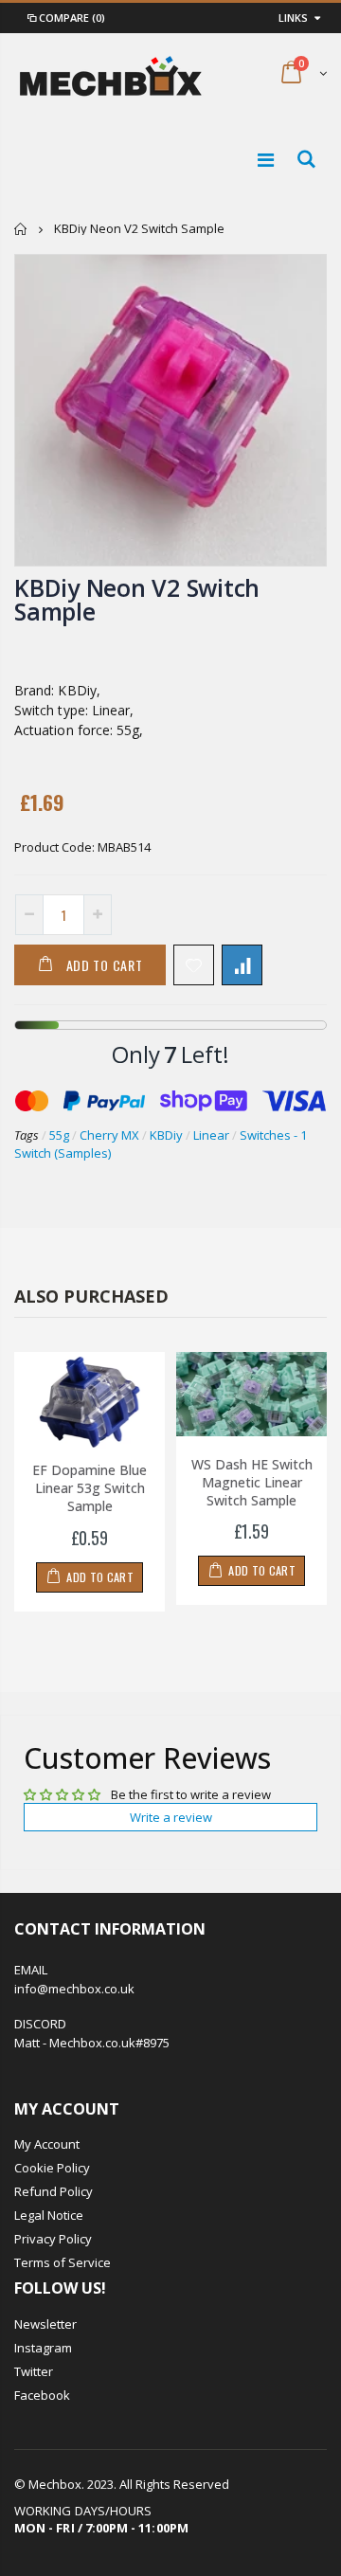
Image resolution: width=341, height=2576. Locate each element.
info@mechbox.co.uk (74, 1989)
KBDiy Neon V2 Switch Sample (137, 599)
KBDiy (166, 1135)
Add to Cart (105, 965)
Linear (211, 1135)
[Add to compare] (242, 965)
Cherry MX (109, 1135)
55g (59, 1135)
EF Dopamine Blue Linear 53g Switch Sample (90, 1488)
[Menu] (266, 160)
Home (21, 229)
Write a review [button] (171, 1817)
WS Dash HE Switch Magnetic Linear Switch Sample (252, 1482)
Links (293, 18)
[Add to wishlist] (194, 965)
